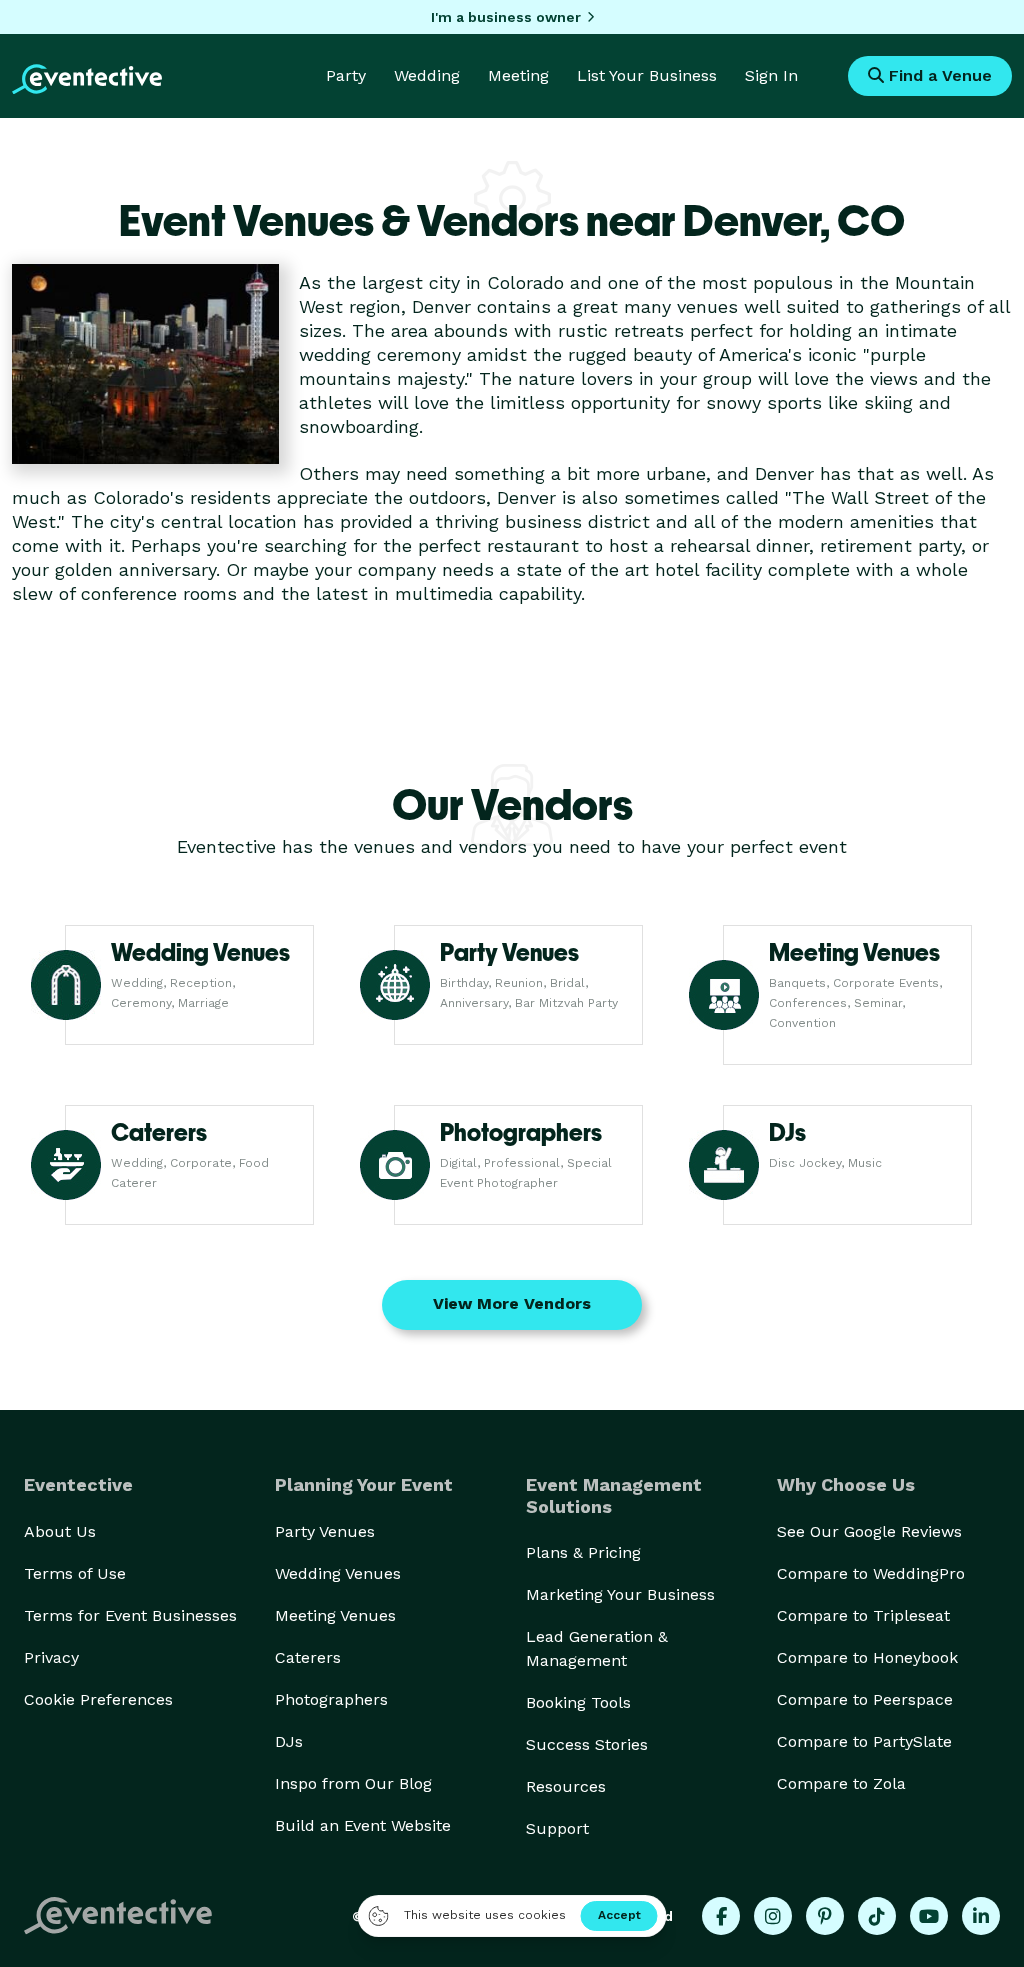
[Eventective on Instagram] (773, 1916)
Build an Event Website (363, 1825)
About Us (60, 1531)
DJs (289, 1741)
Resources (566, 1786)
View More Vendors (512, 1303)
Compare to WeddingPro (871, 1573)
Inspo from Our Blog (353, 1783)
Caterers (308, 1657)
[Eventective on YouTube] (929, 1916)
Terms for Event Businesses (130, 1615)
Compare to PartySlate (864, 1741)
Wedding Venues (338, 1573)
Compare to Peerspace (865, 1699)
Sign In (771, 75)
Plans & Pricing (583, 1552)
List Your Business (647, 75)
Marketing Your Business (620, 1594)
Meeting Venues (335, 1615)
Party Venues (325, 1531)
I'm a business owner (506, 17)
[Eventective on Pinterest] (825, 1916)
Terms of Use (75, 1573)
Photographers (331, 1699)
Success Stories (587, 1744)
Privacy (51, 1657)
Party (346, 75)
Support (557, 1828)
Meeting (518, 75)
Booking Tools (578, 1702)
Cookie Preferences (98, 1699)
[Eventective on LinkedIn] (981, 1916)
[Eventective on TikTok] (877, 1916)
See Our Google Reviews (869, 1531)
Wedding (427, 75)
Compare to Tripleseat (863, 1615)
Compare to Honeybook (867, 1657)
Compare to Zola (841, 1783)
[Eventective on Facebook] (721, 1916)
